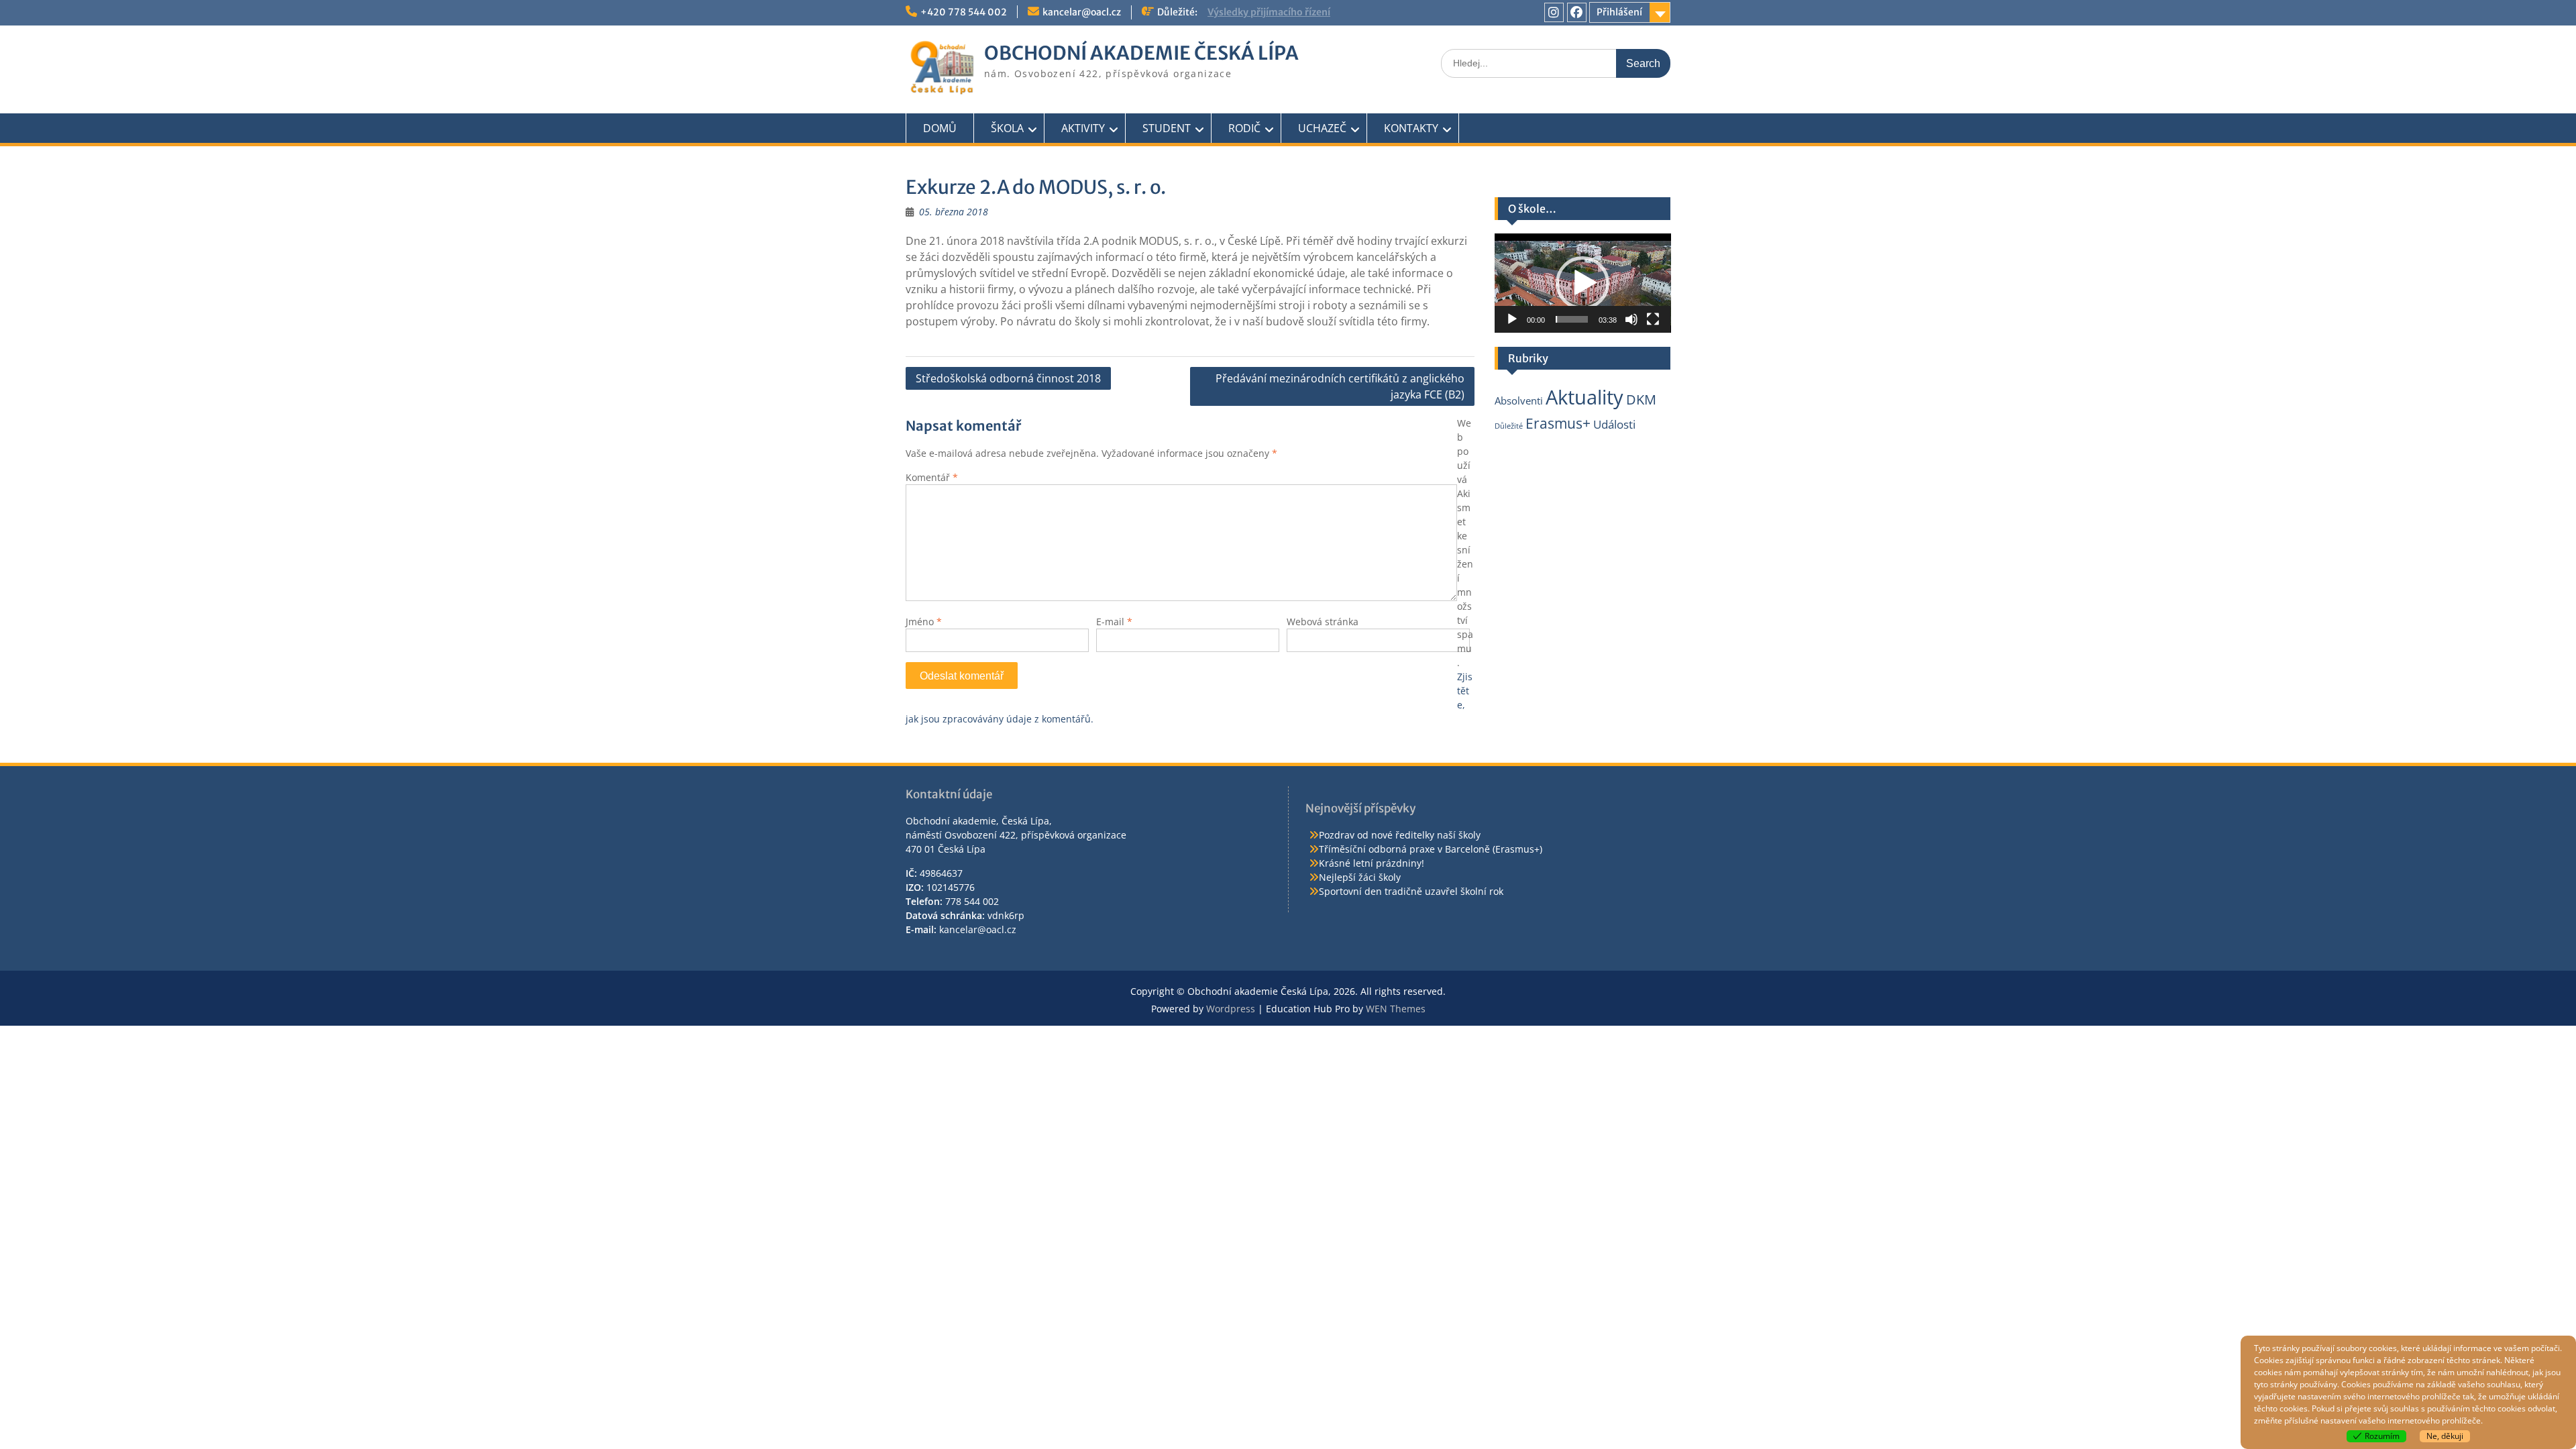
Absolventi (1519, 400)
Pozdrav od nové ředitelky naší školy (1400, 835)
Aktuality (1585, 397)
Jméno (924, 622)
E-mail (1114, 622)
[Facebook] (1577, 12)
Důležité (1509, 426)
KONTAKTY (1411, 128)
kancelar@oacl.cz (1082, 12)
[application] (1583, 283)
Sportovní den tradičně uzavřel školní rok (1411, 891)
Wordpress (1231, 1009)
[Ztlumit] (1631, 319)
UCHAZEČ (1322, 128)
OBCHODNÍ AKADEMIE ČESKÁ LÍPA (1141, 53)
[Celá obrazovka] (1653, 319)
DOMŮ (940, 128)
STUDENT (1167, 128)
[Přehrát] (1512, 319)
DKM (1641, 399)
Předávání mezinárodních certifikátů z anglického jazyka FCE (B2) (1340, 386)
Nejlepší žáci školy (1360, 877)
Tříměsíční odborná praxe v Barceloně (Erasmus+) (1431, 849)
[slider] (1572, 319)
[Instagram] (1554, 12)
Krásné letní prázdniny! (1372, 863)
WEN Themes (1396, 1009)
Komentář (932, 477)
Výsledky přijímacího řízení (1269, 12)
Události (1614, 424)
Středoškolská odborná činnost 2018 (1008, 378)
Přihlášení (1619, 12)
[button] (1582, 283)
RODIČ (1244, 128)
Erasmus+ (1558, 423)
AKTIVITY (1083, 128)
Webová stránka (1323, 622)
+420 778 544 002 (964, 12)
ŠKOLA (1007, 128)
